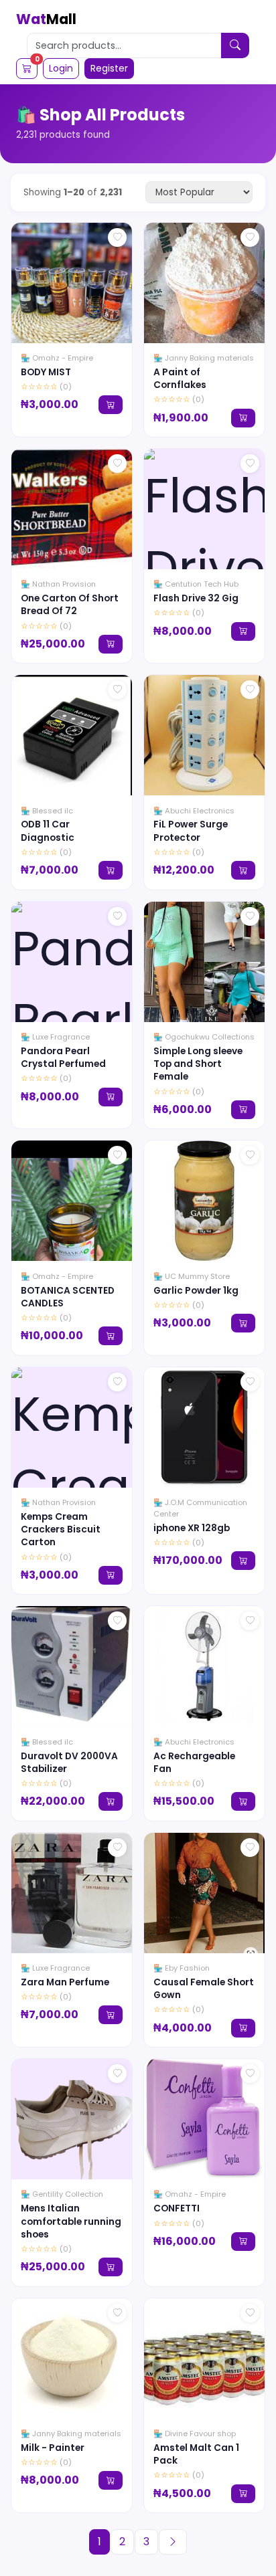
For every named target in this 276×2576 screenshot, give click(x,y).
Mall (46, 19)
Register (109, 68)
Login (61, 68)
